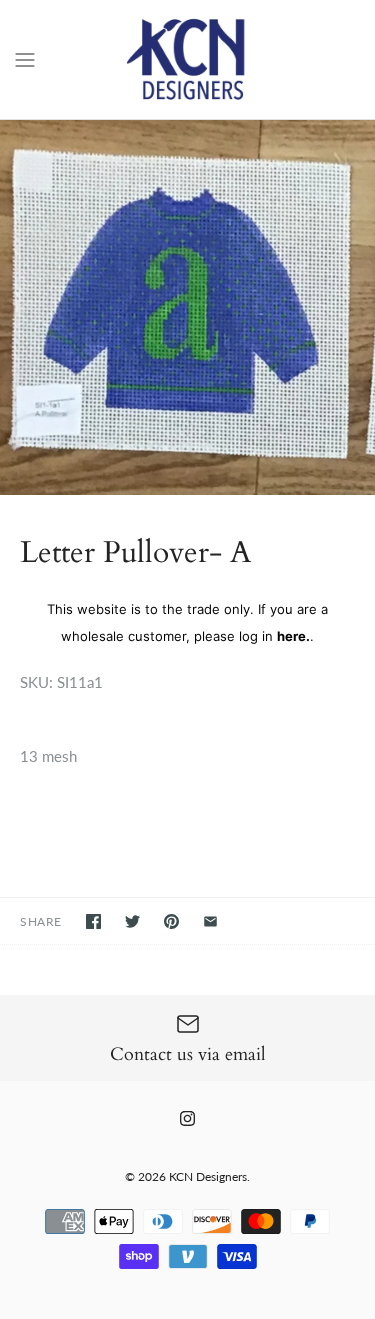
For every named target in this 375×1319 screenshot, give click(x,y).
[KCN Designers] (187, 59)
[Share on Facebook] (93, 921)
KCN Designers (208, 1176)
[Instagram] (187, 1118)
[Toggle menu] (25, 58)
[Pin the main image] (171, 921)
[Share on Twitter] (132, 921)
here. (293, 636)
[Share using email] (210, 921)
